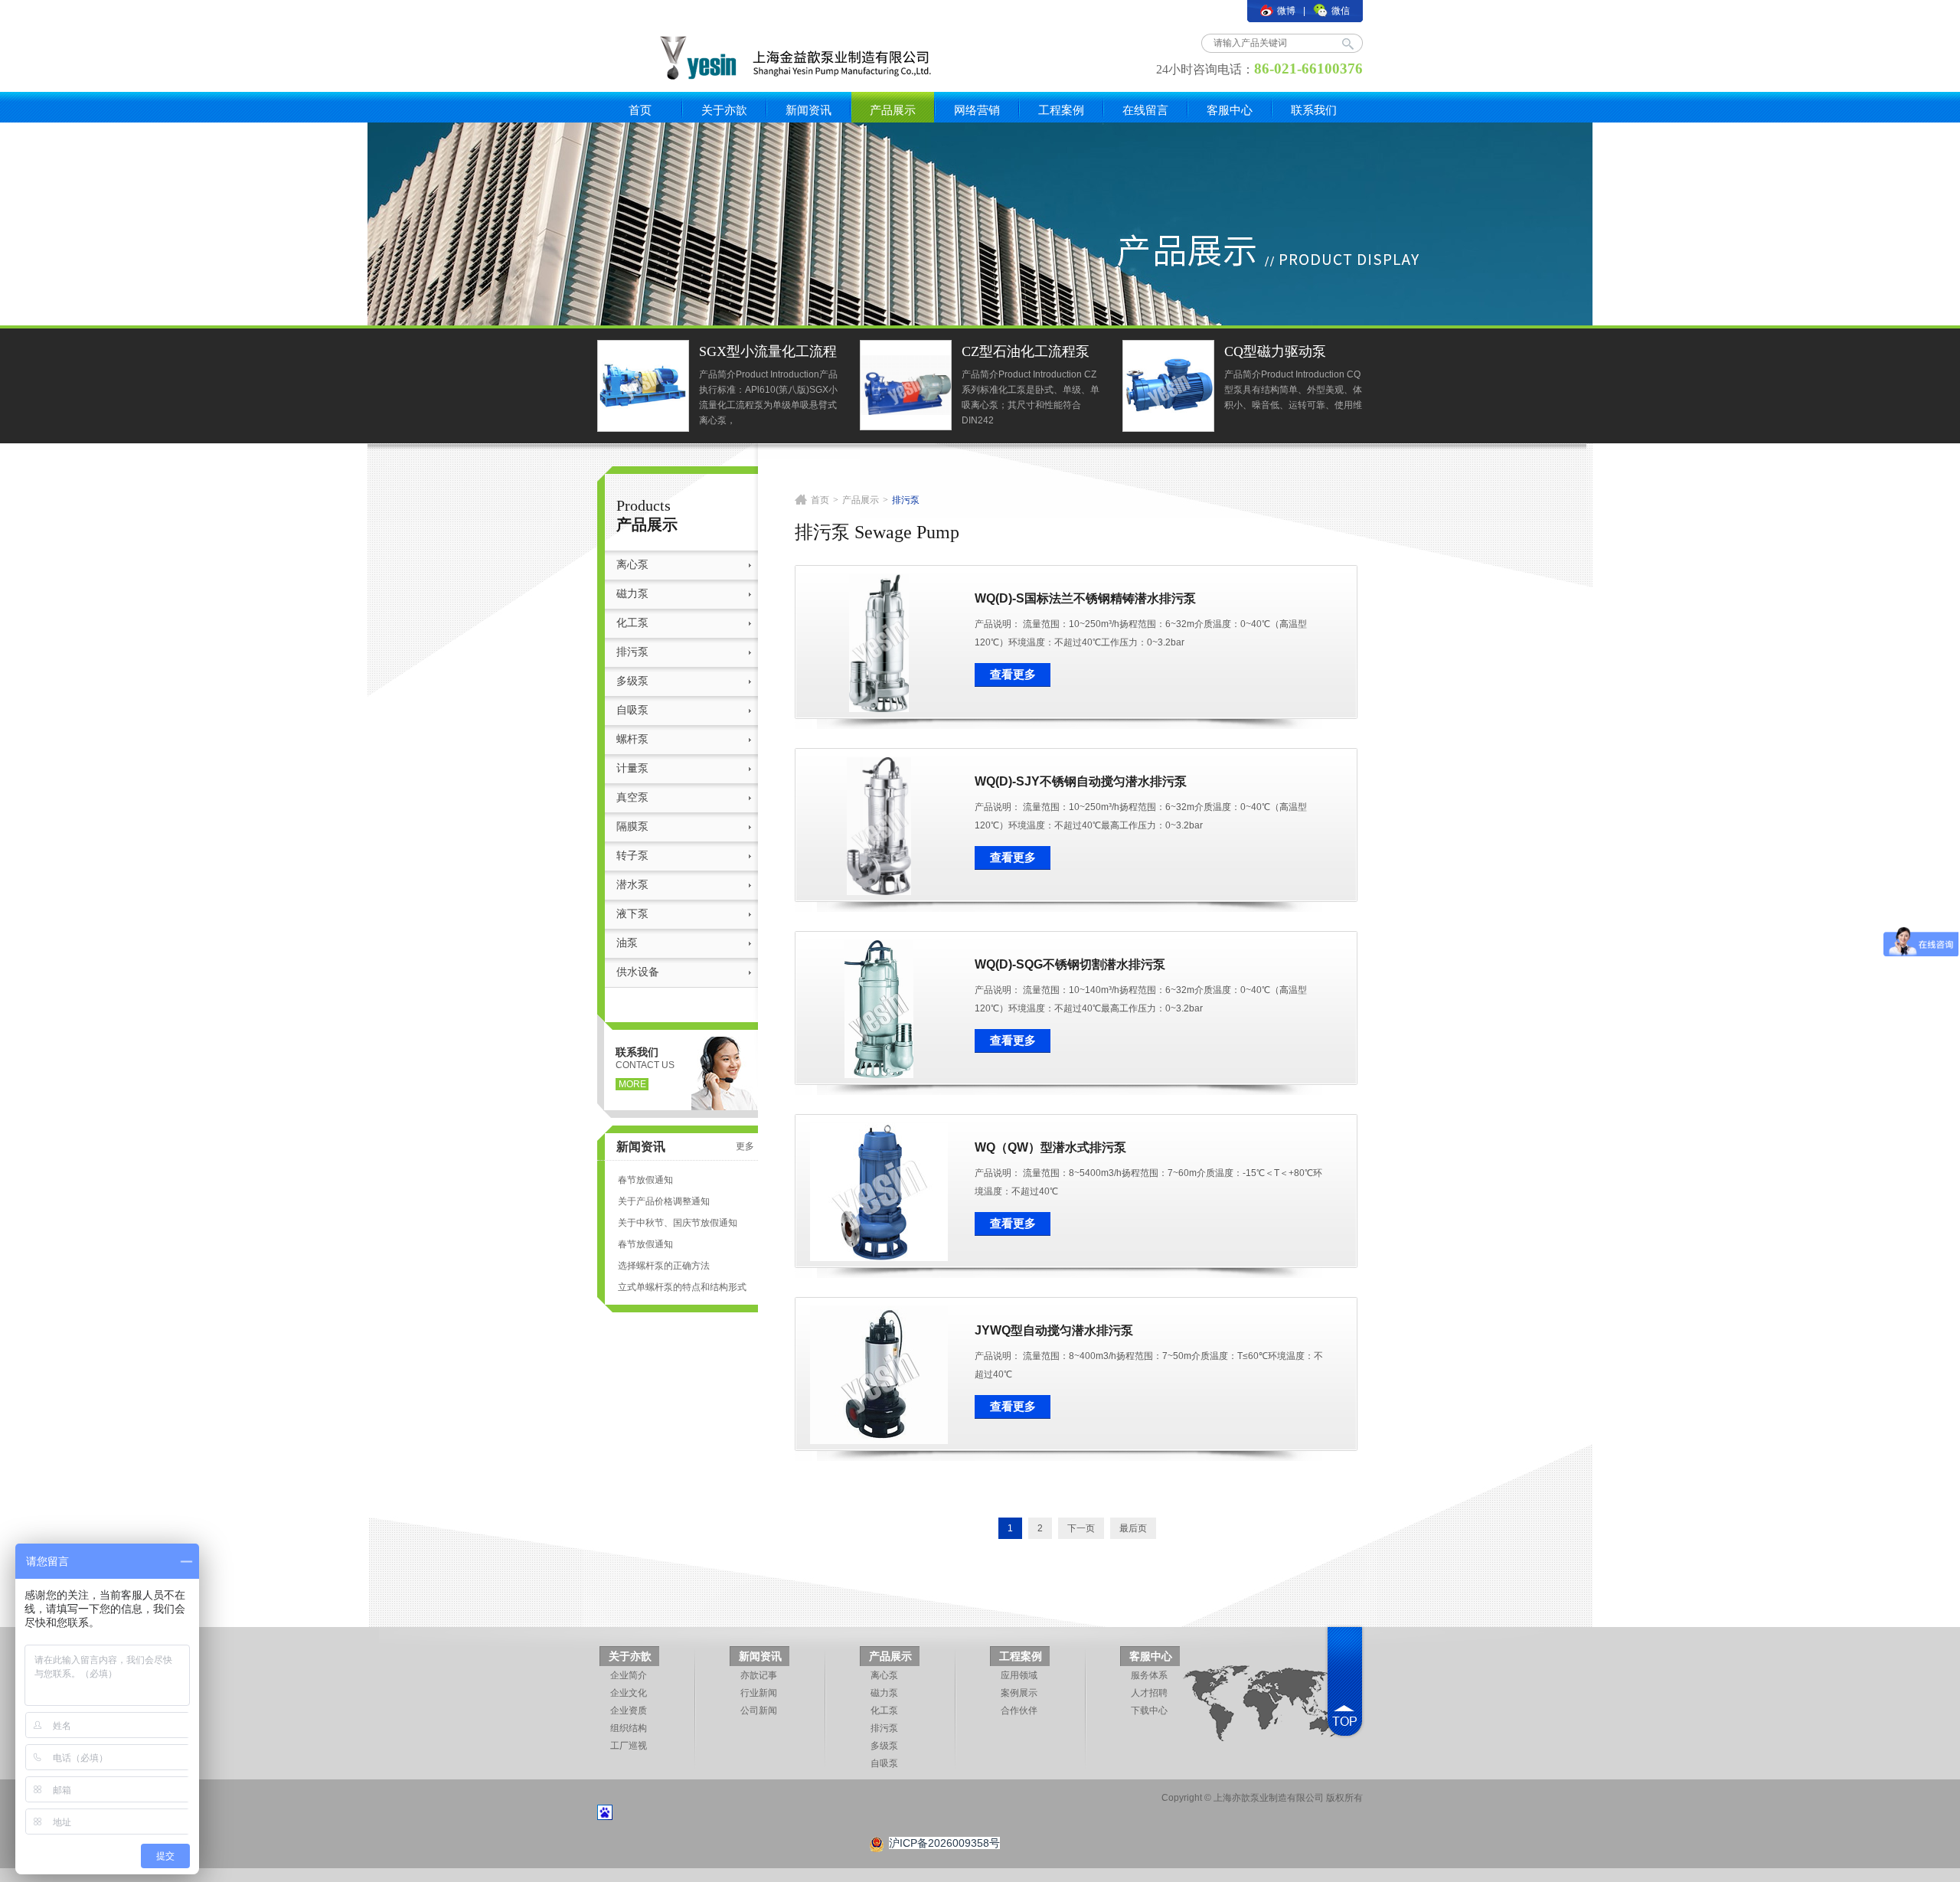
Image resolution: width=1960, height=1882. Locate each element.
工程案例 (1061, 110)
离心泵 (632, 565)
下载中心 (1149, 1710)
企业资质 (629, 1710)
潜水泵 (632, 885)
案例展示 (1019, 1693)
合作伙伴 (1019, 1710)
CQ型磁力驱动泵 (1275, 351)
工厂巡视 (629, 1746)
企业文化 (629, 1693)
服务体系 (1149, 1675)
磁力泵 (632, 594)
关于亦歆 (724, 110)
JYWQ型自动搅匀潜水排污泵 (1054, 1330)
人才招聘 (1149, 1693)
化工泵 (632, 623)
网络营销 (977, 110)
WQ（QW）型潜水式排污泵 (1050, 1147)
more (632, 1084)
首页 (640, 110)
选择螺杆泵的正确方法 (664, 1266)
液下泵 (632, 914)
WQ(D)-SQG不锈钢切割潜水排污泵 (1070, 964)
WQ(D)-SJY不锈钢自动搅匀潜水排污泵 (1081, 781)
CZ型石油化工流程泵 (1026, 351)
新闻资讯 (808, 110)
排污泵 (632, 652)
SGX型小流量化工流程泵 (768, 353)
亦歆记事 (759, 1675)
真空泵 (632, 797)
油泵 (627, 943)
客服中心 (1230, 110)
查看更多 (1013, 675)
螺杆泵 (632, 739)
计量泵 (632, 768)
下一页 (1081, 1528)
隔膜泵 (632, 827)
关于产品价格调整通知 (664, 1201)
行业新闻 (759, 1693)
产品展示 (893, 110)
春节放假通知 (645, 1180)
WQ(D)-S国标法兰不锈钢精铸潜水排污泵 (1085, 598)
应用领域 (1019, 1675)
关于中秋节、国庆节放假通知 (678, 1223)
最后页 (1133, 1528)
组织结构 (629, 1728)
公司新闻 (759, 1710)
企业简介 (629, 1675)
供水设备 (638, 972)
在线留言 (1145, 110)
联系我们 (1314, 110)
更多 (745, 1146)
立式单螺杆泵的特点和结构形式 (682, 1287)
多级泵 (632, 681)
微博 (1285, 11)
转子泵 (632, 856)
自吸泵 (632, 710)
